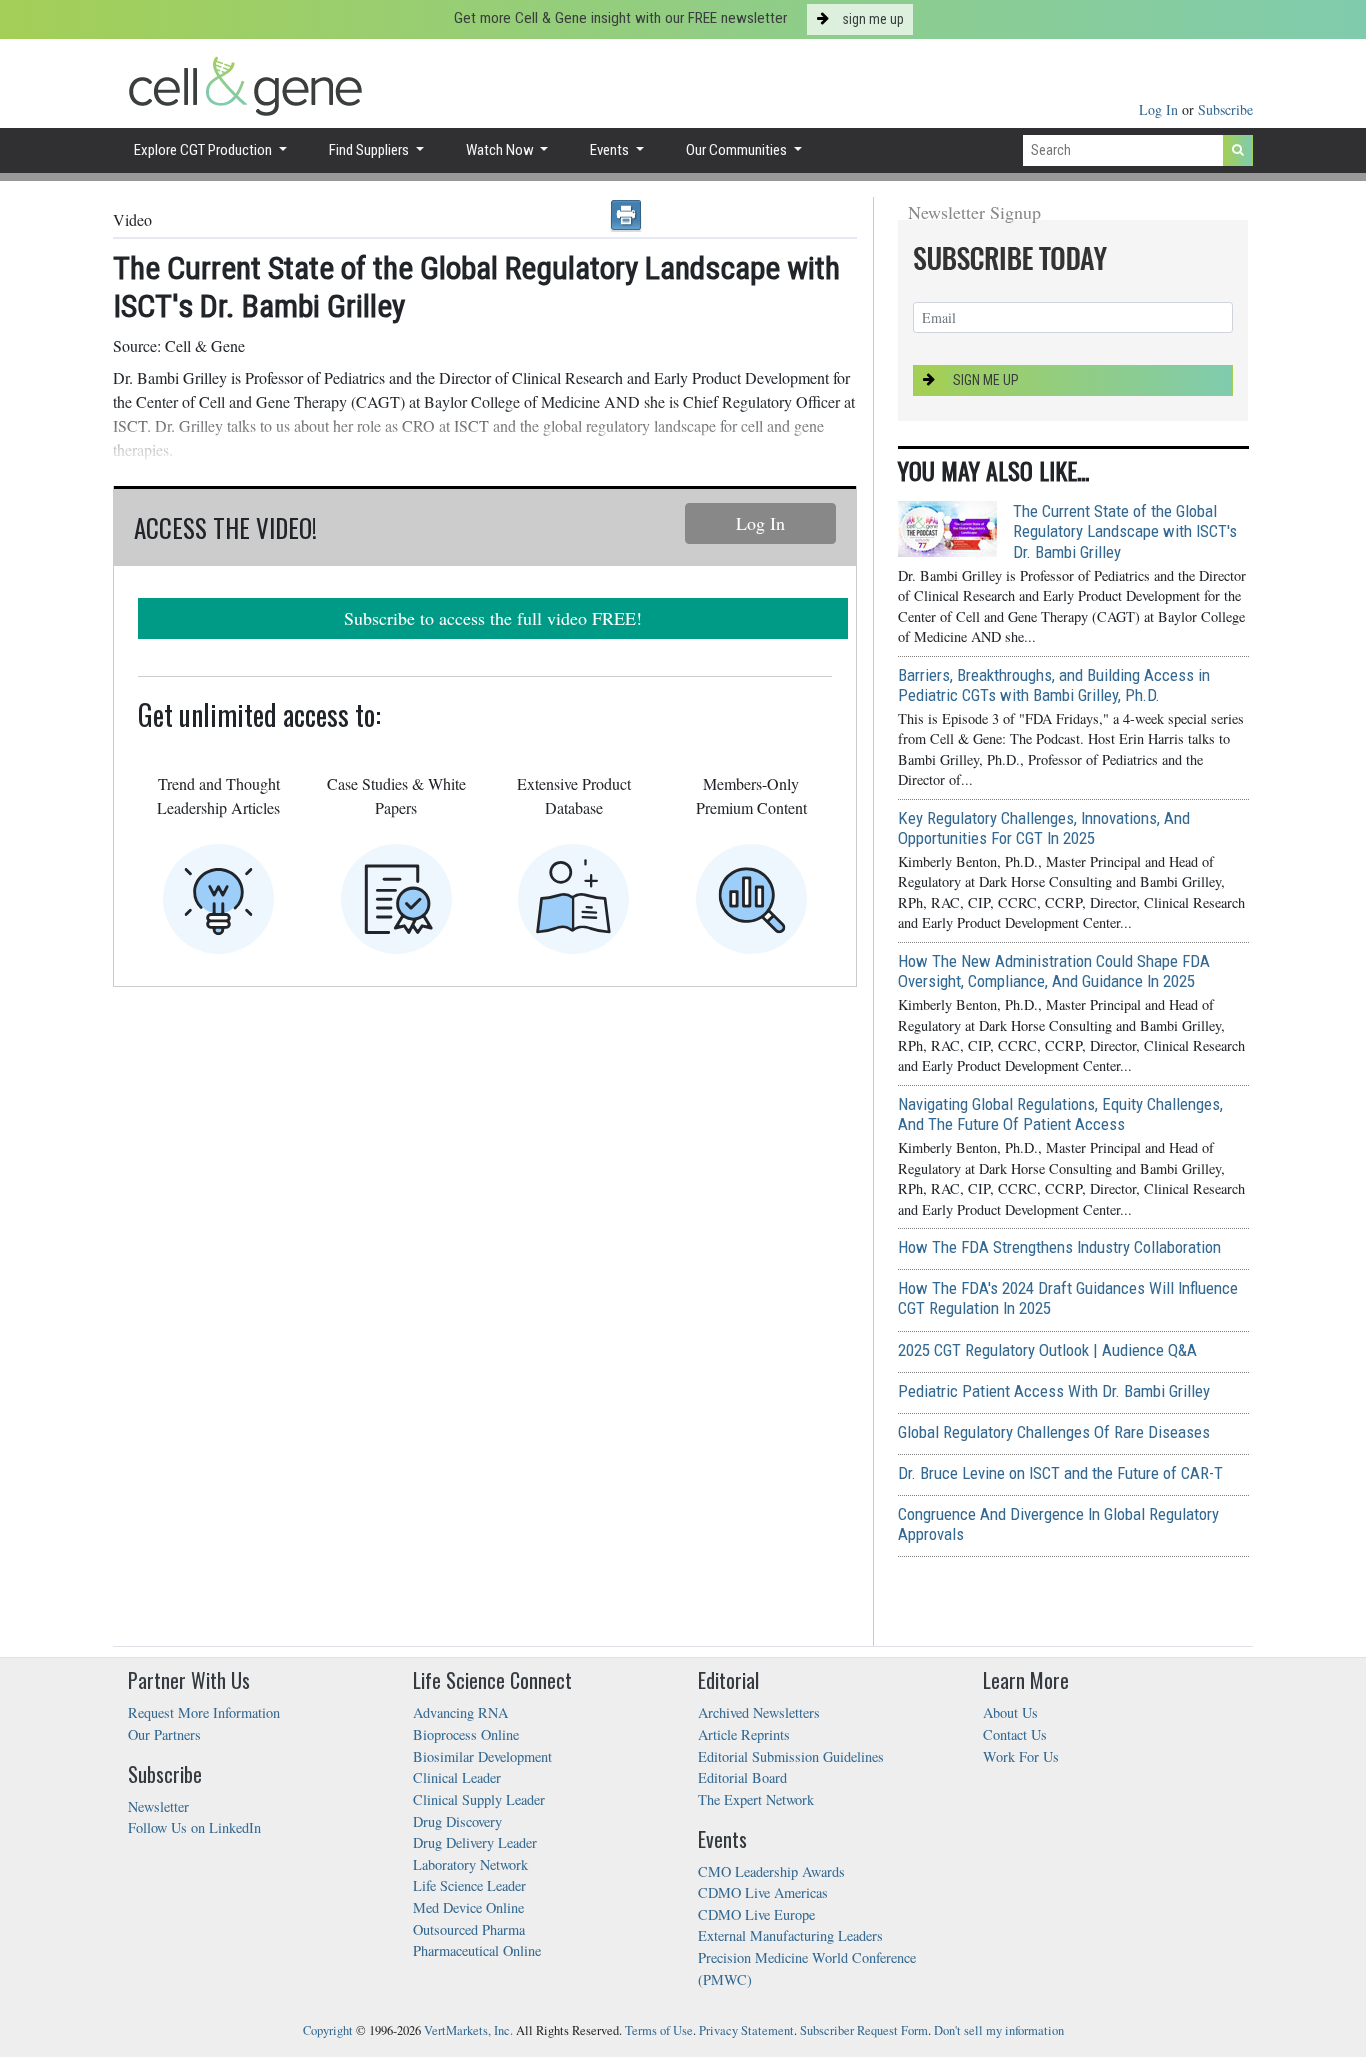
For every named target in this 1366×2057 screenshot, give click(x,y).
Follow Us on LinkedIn (194, 1827)
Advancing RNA (460, 1712)
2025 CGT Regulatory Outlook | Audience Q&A (1047, 1350)
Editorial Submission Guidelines (791, 1756)
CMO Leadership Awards (771, 1871)
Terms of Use (659, 2030)
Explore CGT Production (204, 150)
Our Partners (164, 1734)
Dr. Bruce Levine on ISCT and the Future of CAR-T (1060, 1473)
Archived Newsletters (759, 1712)
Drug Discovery (457, 1821)
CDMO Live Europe (756, 1914)
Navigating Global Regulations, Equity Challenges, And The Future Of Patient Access (1060, 1114)
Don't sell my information (999, 2030)
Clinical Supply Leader (479, 1799)
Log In (1160, 109)
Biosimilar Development (482, 1756)
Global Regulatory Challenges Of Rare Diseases (1054, 1432)
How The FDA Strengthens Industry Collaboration (1059, 1247)
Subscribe (1225, 109)
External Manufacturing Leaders (790, 1935)
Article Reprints (744, 1734)
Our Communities (738, 150)
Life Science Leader (469, 1885)
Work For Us (1021, 1756)
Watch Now (501, 150)
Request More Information (204, 1712)
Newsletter (158, 1806)
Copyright (328, 2030)
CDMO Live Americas (763, 1892)
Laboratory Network (470, 1864)
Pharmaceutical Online (477, 1950)
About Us (1010, 1712)
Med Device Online (468, 1907)
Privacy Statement (746, 2030)
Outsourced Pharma (469, 1929)
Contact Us (1015, 1734)
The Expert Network (756, 1799)
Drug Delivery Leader (475, 1842)
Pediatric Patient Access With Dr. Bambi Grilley (1054, 1391)
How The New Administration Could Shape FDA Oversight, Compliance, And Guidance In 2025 (1054, 971)
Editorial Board (742, 1777)
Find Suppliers (370, 150)
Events (611, 150)
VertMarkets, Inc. (468, 2030)
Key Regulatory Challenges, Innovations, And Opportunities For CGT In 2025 (1044, 828)
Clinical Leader (457, 1777)
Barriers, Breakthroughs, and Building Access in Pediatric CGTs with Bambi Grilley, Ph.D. (1054, 685)
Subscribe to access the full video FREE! (493, 618)
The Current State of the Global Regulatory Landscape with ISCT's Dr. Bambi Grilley (1125, 531)
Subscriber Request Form (864, 2030)
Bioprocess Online (466, 1734)
